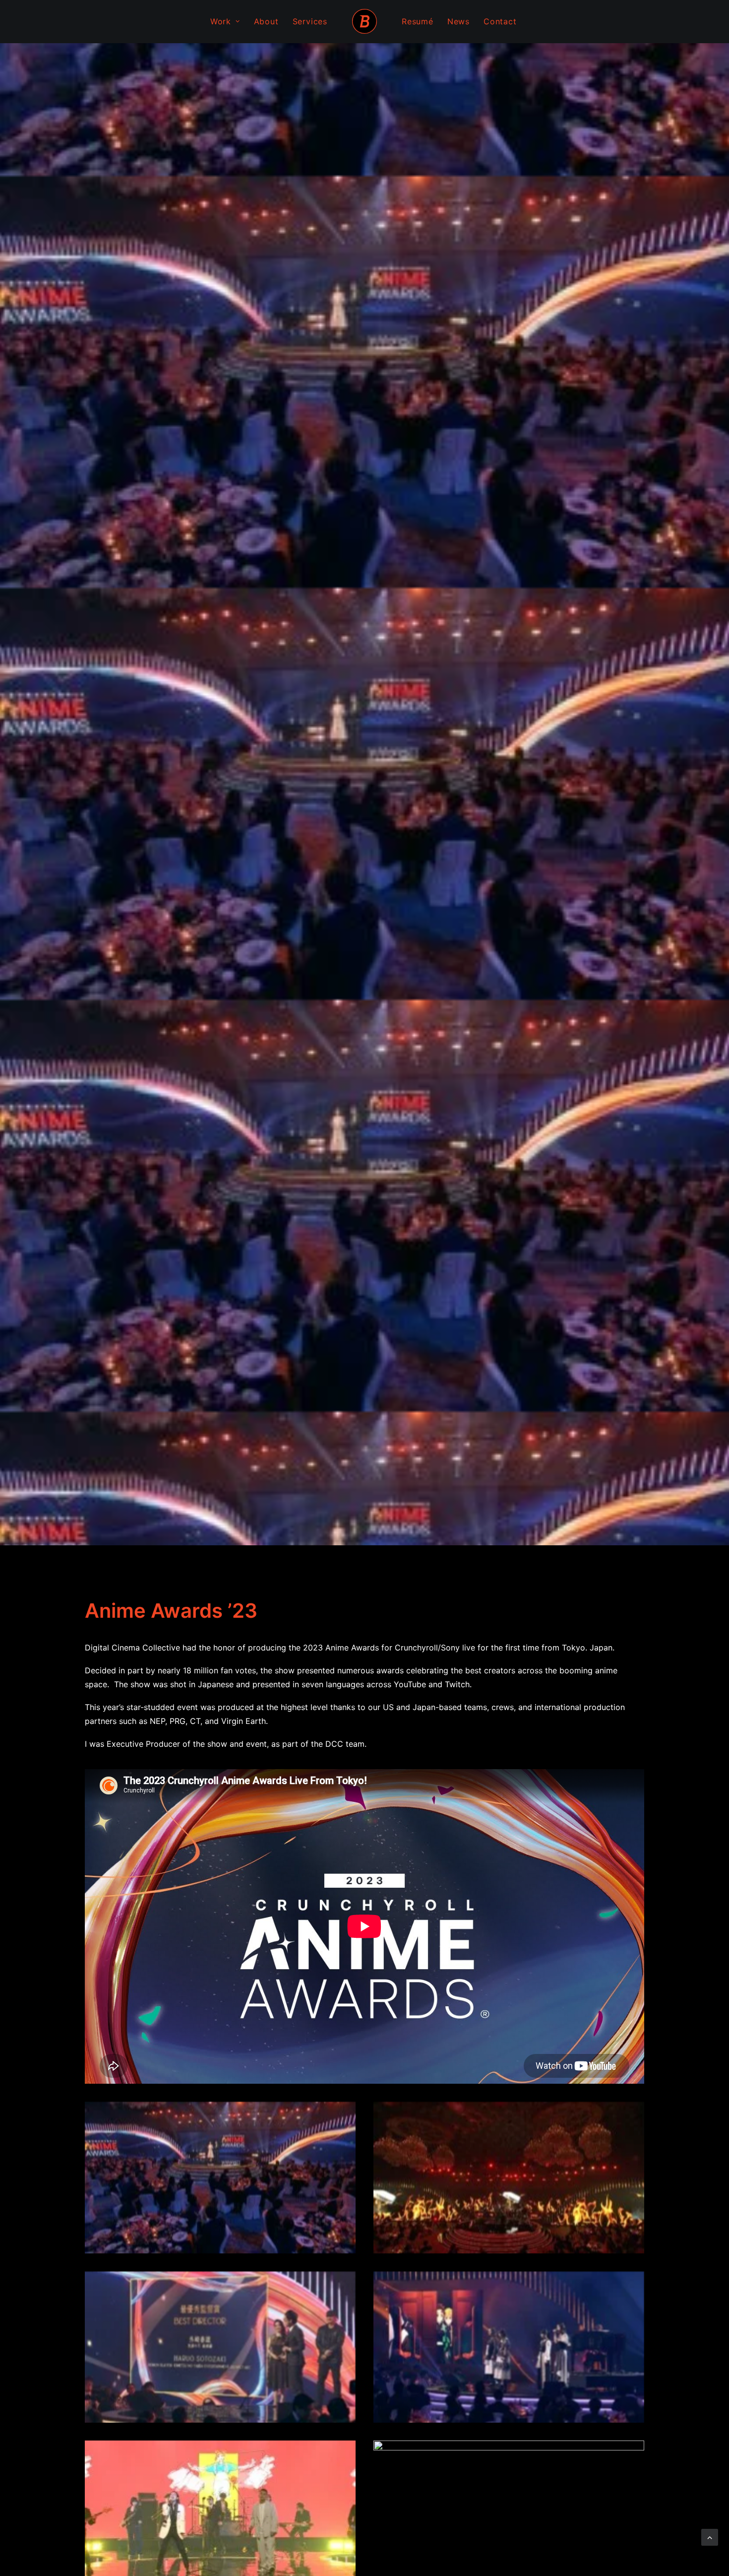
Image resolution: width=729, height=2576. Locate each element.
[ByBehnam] (364, 21)
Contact (500, 21)
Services (310, 21)
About (266, 21)
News (458, 21)
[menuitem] (225, 21)
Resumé (418, 21)
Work (221, 21)
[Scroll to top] (710, 2536)
